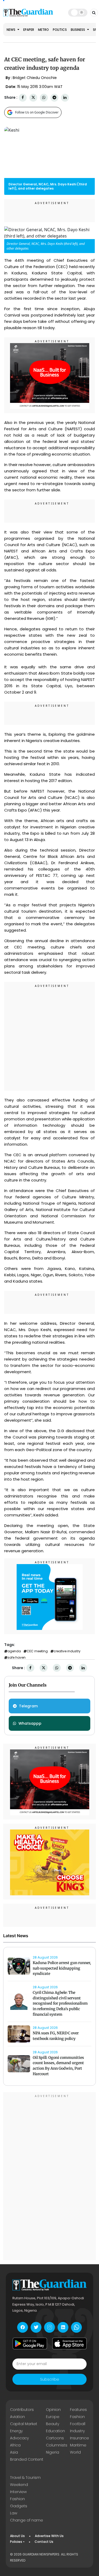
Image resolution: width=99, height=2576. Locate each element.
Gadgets (19, 2506)
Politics (60, 30)
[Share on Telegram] (54, 98)
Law (14, 2513)
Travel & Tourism (25, 2478)
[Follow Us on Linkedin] (63, 2327)
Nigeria (53, 2452)
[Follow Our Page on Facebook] (23, 2327)
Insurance (79, 2438)
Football (78, 2424)
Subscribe (50, 2379)
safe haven (16, 1658)
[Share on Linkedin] (65, 98)
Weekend (19, 2485)
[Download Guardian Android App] (30, 2343)
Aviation (17, 2417)
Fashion (77, 2417)
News (11, 30)
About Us (17, 2536)
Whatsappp (30, 1723)
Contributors (22, 2410)
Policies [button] (16, 2542)
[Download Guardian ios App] (69, 2343)
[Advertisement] (49, 1037)
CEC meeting (37, 1651)
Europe (53, 2417)
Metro (43, 30)
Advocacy (19, 2438)
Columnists (57, 2445)
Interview (18, 2492)
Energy (16, 2431)
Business (78, 30)
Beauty (53, 2424)
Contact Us (44, 2542)
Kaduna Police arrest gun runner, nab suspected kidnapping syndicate (62, 1968)
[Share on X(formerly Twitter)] (33, 98)
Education (55, 2431)
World (75, 2452)
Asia (14, 2452)
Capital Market (24, 2424)
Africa (15, 2445)
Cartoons (55, 2438)
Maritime (78, 2445)
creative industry (67, 1651)
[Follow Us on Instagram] (49, 2327)
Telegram (28, 1706)
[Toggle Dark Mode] (78, 12)
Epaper (29, 30)
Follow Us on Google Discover (37, 112)
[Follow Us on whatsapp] (76, 2327)
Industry (77, 2431)
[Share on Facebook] (23, 98)
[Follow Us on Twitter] (36, 2327)
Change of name (27, 2520)
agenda (14, 1651)
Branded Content (27, 2459)
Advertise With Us (49, 2536)
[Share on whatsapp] (44, 98)
